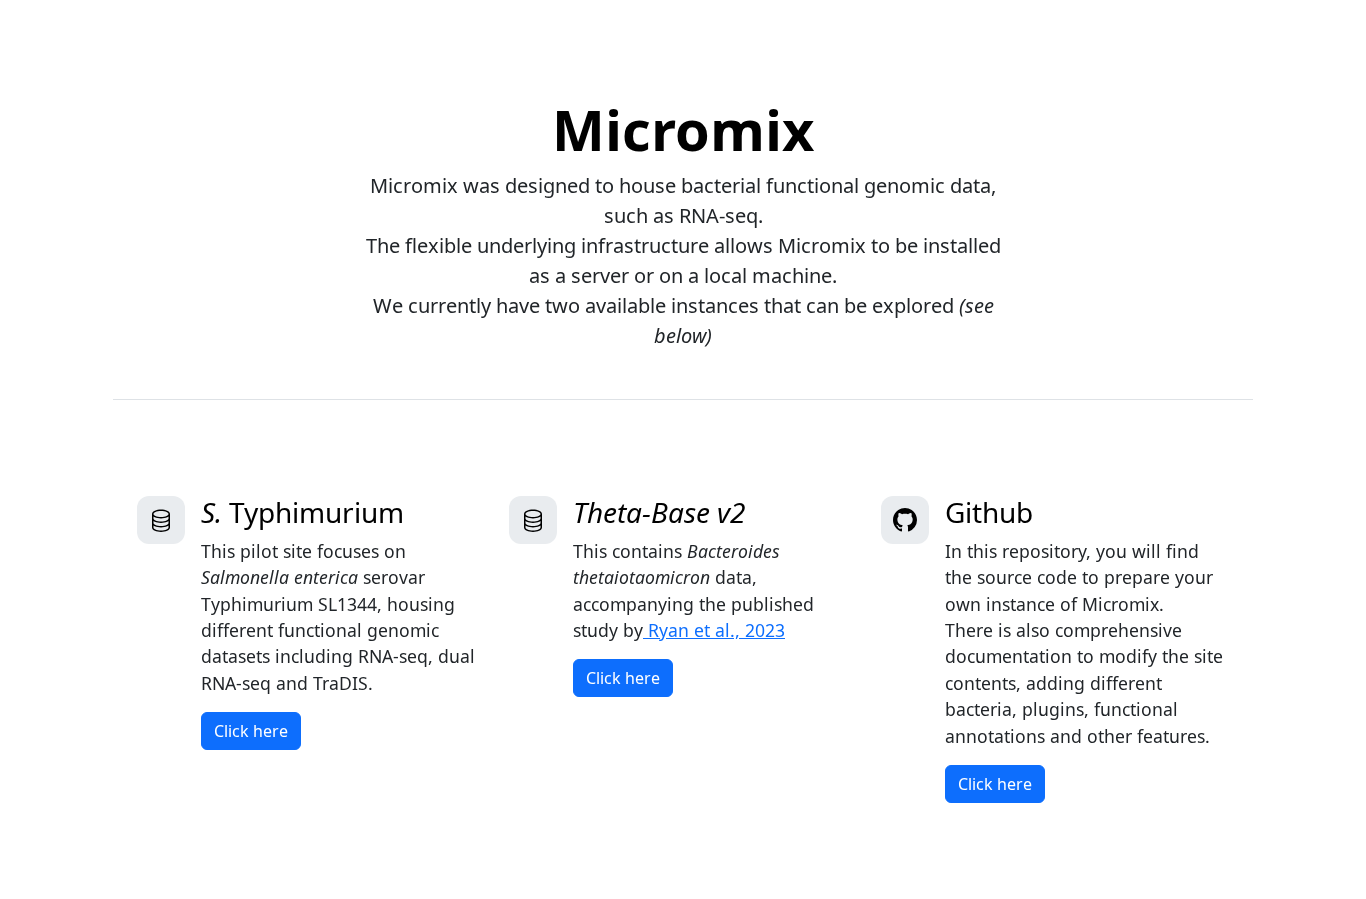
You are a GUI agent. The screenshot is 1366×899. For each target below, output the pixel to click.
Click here (251, 731)
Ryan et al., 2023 (714, 630)
